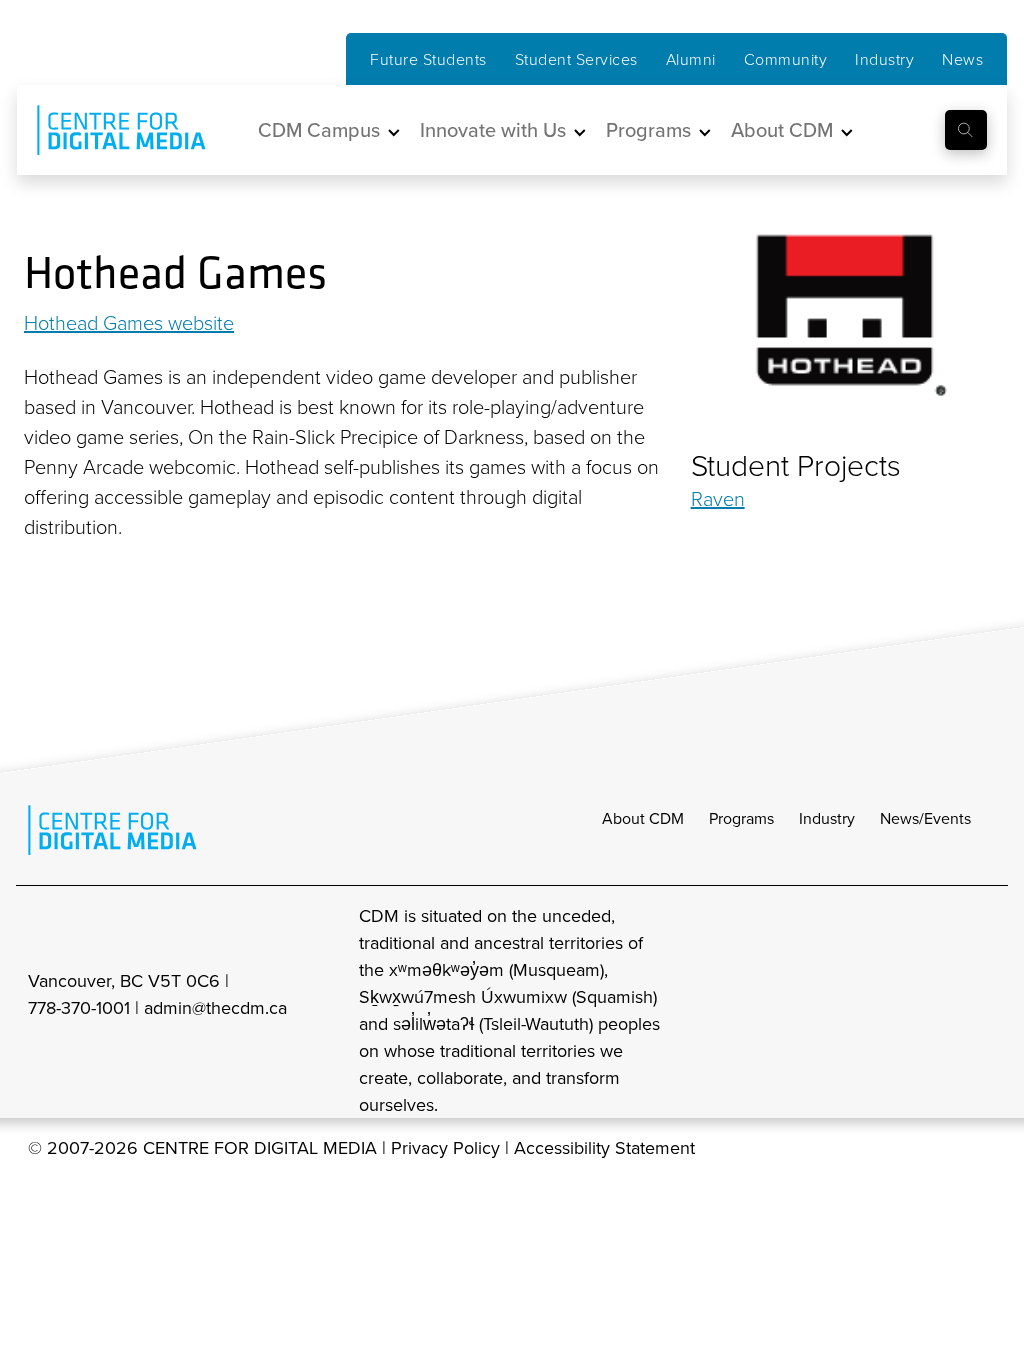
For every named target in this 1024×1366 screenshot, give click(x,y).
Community (786, 59)
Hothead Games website (129, 322)
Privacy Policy (445, 1147)
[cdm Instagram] (850, 1009)
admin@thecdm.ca (215, 1007)
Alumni (691, 59)
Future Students (428, 59)
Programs (741, 818)
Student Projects (796, 465)
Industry (884, 59)
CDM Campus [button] (319, 129)
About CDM (643, 818)
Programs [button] (648, 129)
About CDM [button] (782, 129)
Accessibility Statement (604, 1147)
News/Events (925, 818)
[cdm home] (107, 130)
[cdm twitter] (938, 1009)
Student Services (576, 59)
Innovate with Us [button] (493, 129)
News (962, 59)
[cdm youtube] (982, 1009)
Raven (718, 498)
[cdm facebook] (894, 1009)
